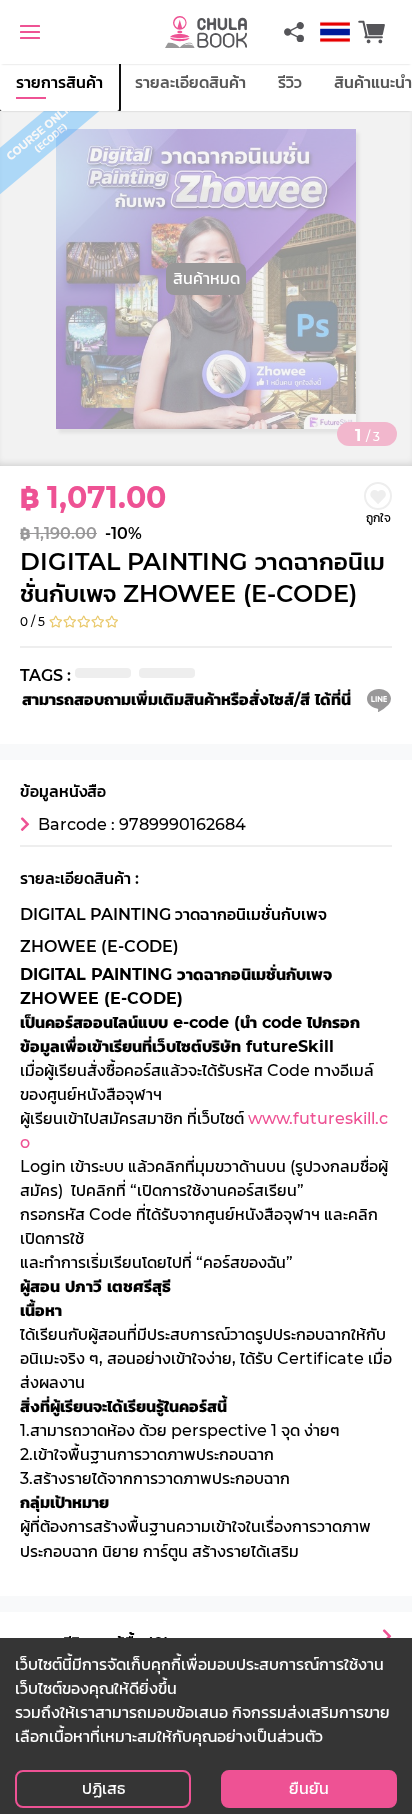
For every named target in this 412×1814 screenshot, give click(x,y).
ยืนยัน (309, 1788)
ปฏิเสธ (103, 1788)
